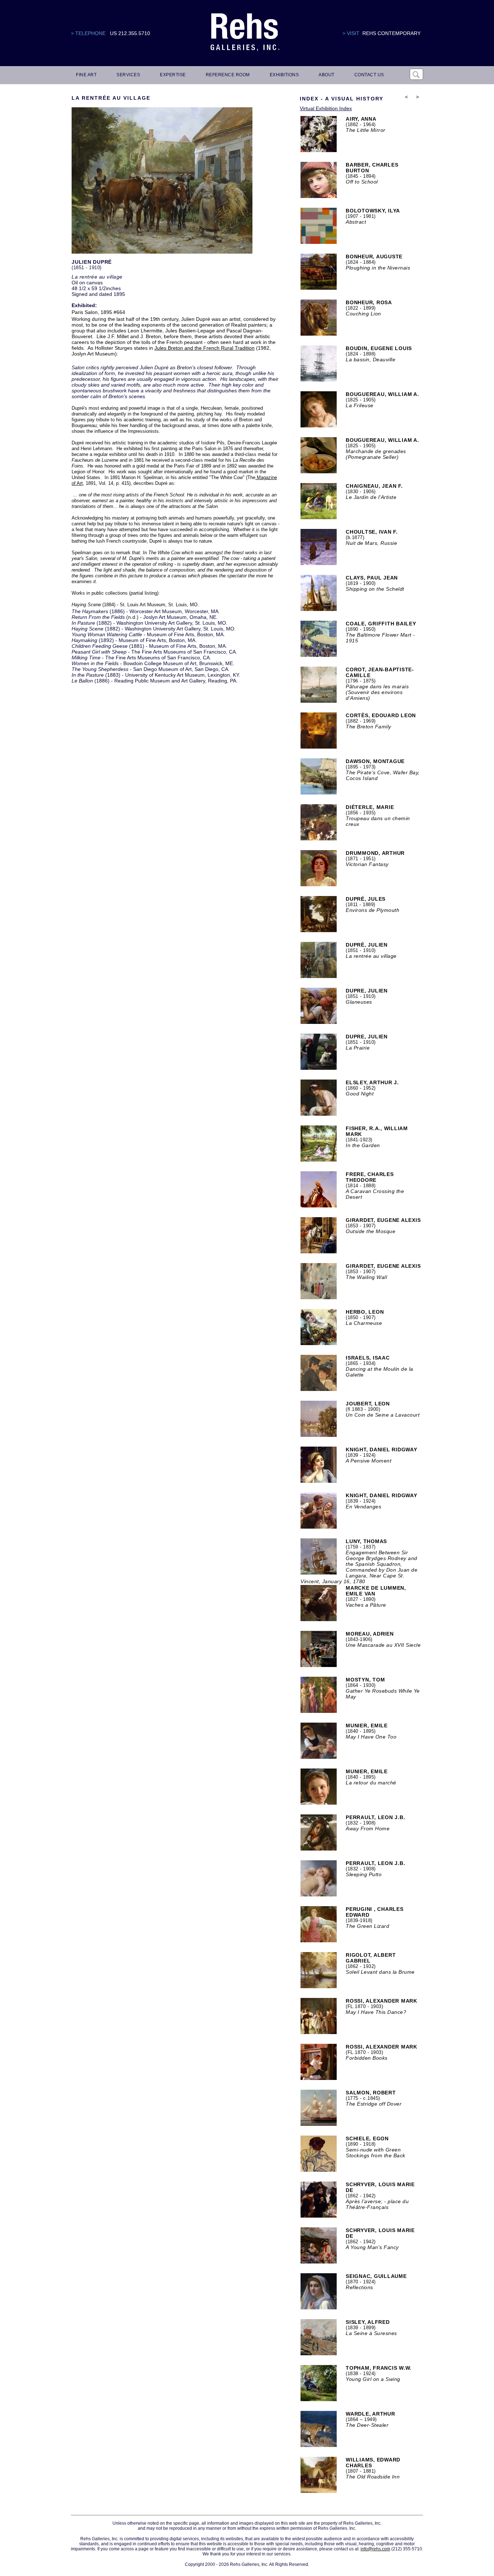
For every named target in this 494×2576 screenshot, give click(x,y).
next (417, 106)
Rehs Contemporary (391, 33)
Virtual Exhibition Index (326, 108)
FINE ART (86, 75)
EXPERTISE (173, 75)
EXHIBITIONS (284, 75)
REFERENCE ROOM (228, 75)
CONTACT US (369, 75)
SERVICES (128, 75)
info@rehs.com (375, 2549)
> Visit (351, 33)
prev (406, 106)
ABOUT (327, 75)
